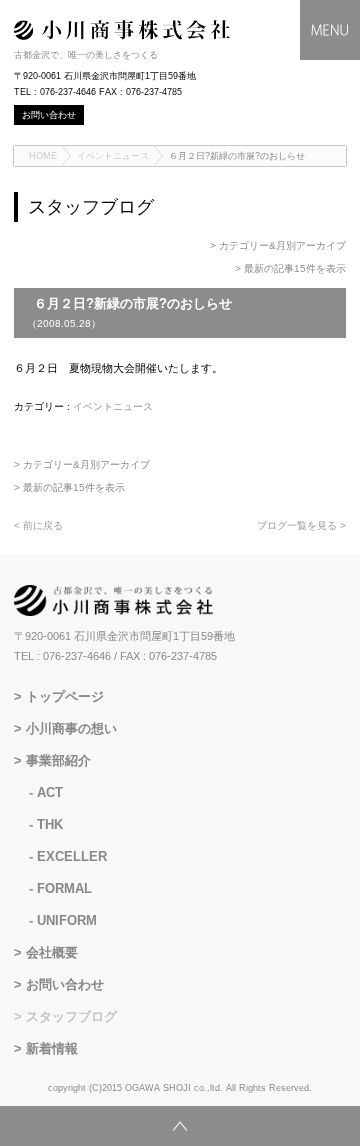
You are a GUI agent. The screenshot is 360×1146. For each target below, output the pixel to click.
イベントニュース (113, 156)
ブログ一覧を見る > (301, 525)
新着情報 (52, 1048)
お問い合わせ (65, 984)
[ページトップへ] (180, 1126)
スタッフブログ (71, 1016)
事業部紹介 (58, 760)
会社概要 (52, 952)
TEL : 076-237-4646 (62, 656)
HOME (43, 156)
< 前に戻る (38, 525)
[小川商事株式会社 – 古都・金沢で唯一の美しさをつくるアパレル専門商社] (121, 36)
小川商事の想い (71, 728)
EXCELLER (72, 856)
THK (50, 824)
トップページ (65, 696)
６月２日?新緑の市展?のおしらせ (237, 156)
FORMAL (64, 888)
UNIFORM (67, 920)
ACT (50, 792)
